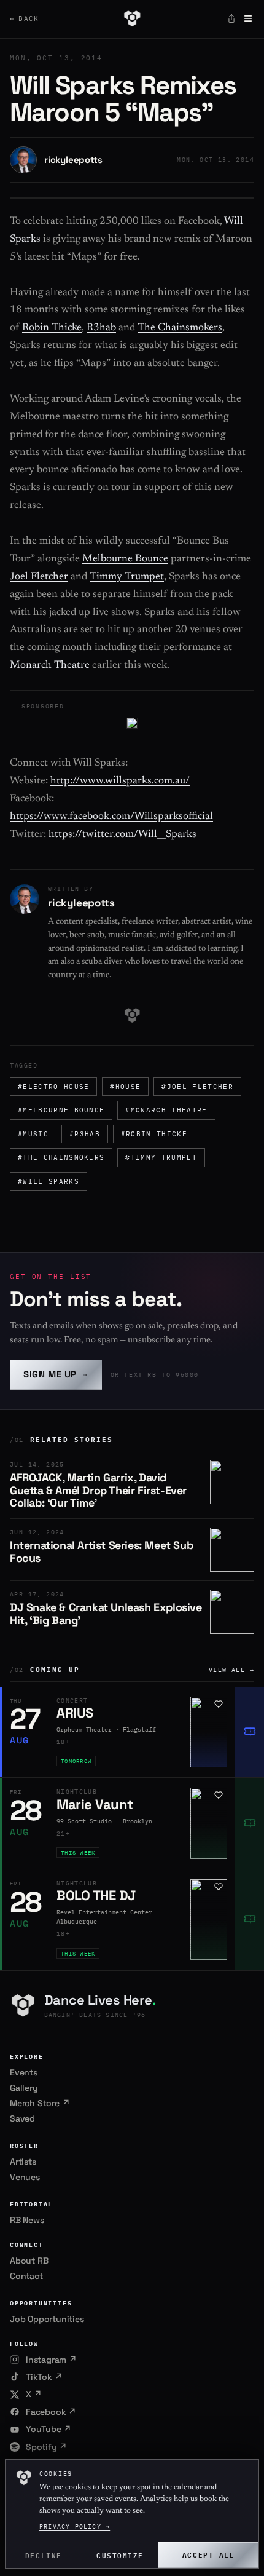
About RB (29, 2261)
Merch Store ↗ (40, 2103)
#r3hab (85, 1134)
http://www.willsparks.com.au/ (120, 781)
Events (24, 2072)
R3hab (101, 328)
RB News (27, 2220)
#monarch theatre (166, 1110)
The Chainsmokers (180, 328)
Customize (120, 2555)
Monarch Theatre (50, 666)
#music (33, 1134)
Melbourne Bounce (125, 559)
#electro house (53, 1087)
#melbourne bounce (61, 1110)
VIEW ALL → (231, 1670)
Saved (22, 2118)
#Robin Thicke (154, 1134)
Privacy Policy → (75, 2526)
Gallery (24, 2088)
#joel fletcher (197, 1087)
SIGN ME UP (56, 1374)
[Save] (219, 1704)
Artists (23, 2162)
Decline (44, 2555)
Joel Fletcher (39, 577)
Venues (25, 2177)
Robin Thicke (52, 328)
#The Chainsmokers (61, 1157)
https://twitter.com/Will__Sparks (122, 835)
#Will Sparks (49, 1181)
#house (125, 1087)
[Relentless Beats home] (132, 18)
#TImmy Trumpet (161, 1157)
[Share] (231, 18)
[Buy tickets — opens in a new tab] (249, 1732)
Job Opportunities (47, 2319)
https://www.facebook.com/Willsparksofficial (111, 817)
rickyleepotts (73, 160)
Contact (26, 2276)
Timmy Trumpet (127, 577)
